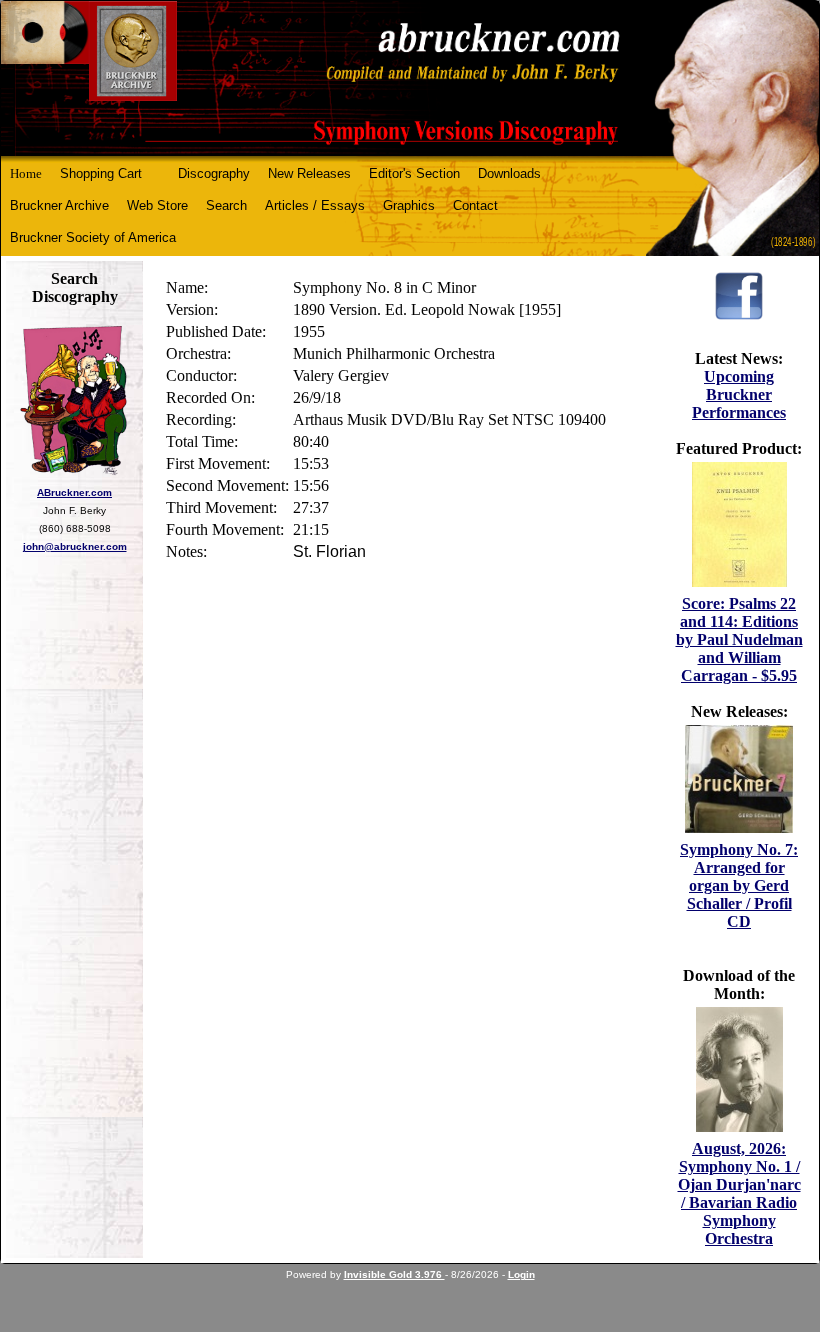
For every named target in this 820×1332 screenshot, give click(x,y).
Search (226, 205)
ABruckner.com (74, 492)
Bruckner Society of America (93, 237)
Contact (475, 205)
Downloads (509, 173)
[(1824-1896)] (410, 78)
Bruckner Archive (59, 205)
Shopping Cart (101, 173)
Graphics (409, 205)
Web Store (157, 205)
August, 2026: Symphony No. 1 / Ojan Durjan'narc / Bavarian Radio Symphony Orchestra (739, 1193)
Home (26, 173)
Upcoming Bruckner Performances (739, 394)
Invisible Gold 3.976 (394, 1274)
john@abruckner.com (75, 546)
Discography (214, 173)
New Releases (309, 173)
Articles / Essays (315, 205)
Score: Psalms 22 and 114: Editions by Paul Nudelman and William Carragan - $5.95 (739, 639)
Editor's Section (414, 173)
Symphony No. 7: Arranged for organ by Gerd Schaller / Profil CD (739, 885)
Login (521, 1274)
